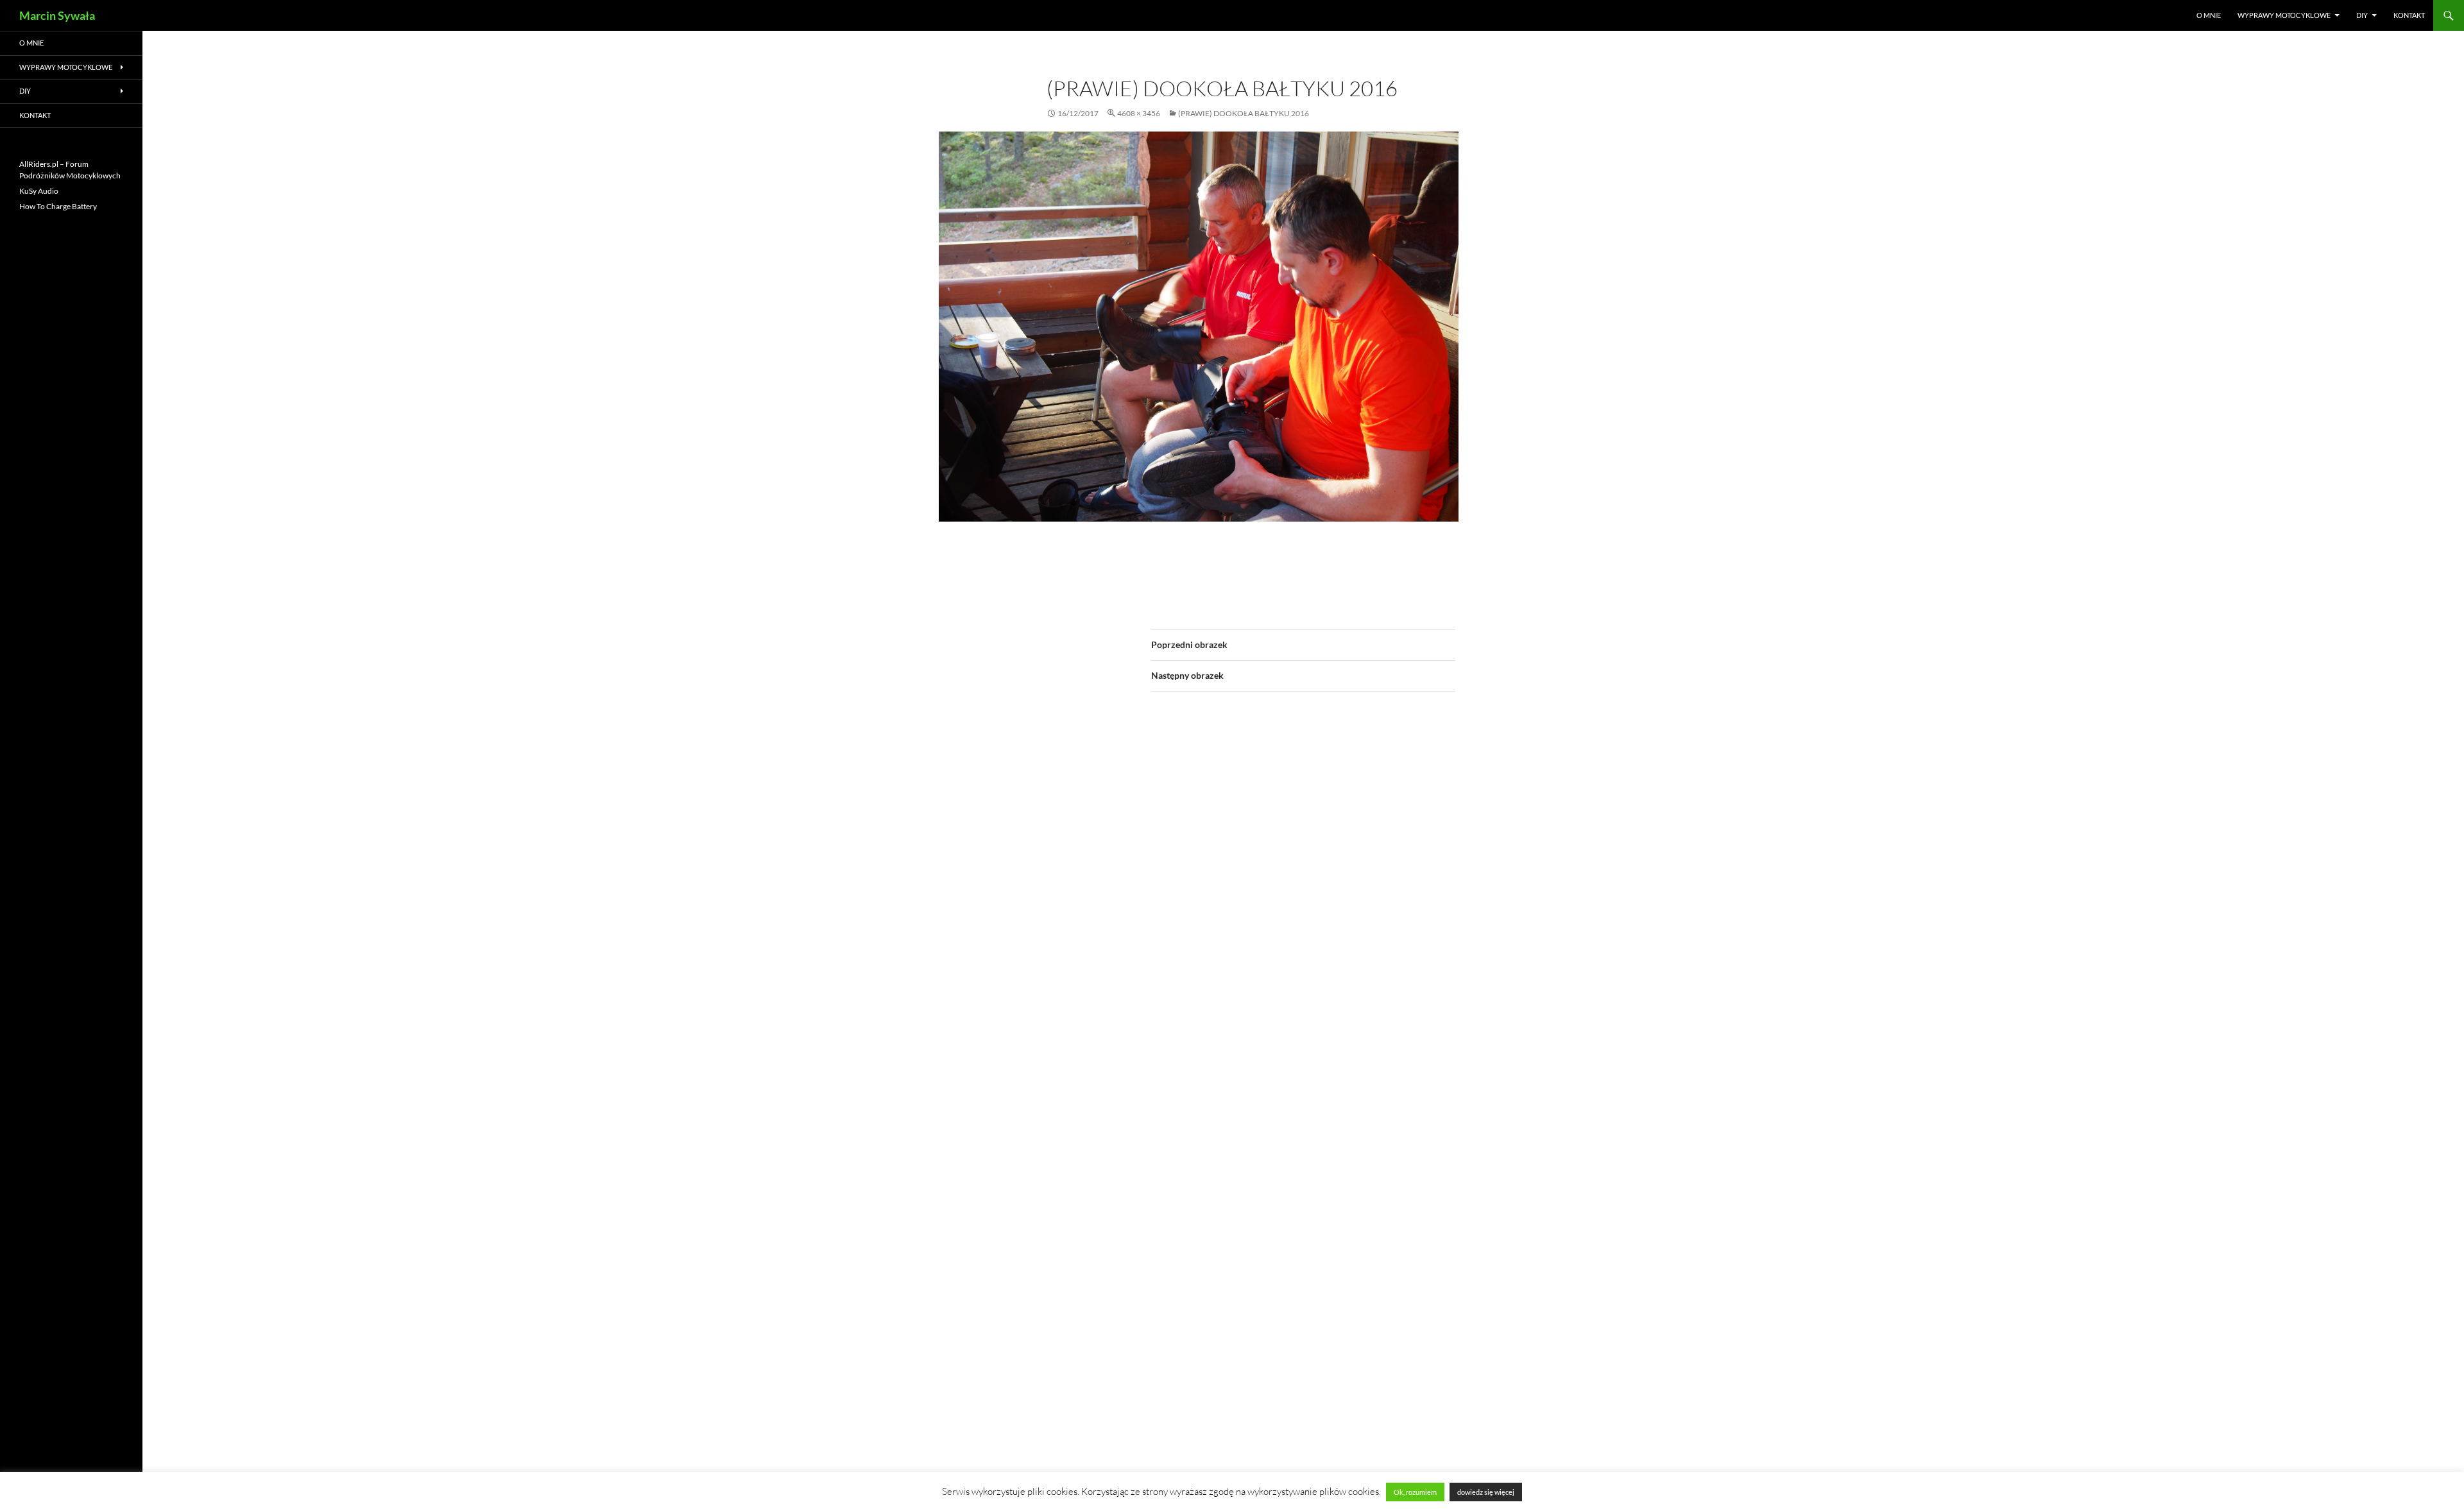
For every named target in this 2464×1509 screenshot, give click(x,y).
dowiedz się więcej (1486, 1492)
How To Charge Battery (58, 206)
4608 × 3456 (1139, 113)
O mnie (2209, 15)
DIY (2362, 15)
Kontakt (2409, 15)
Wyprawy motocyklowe (2284, 15)
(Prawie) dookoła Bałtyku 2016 (1244, 113)
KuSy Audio (39, 191)
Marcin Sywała (57, 15)
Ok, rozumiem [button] (1415, 1492)
